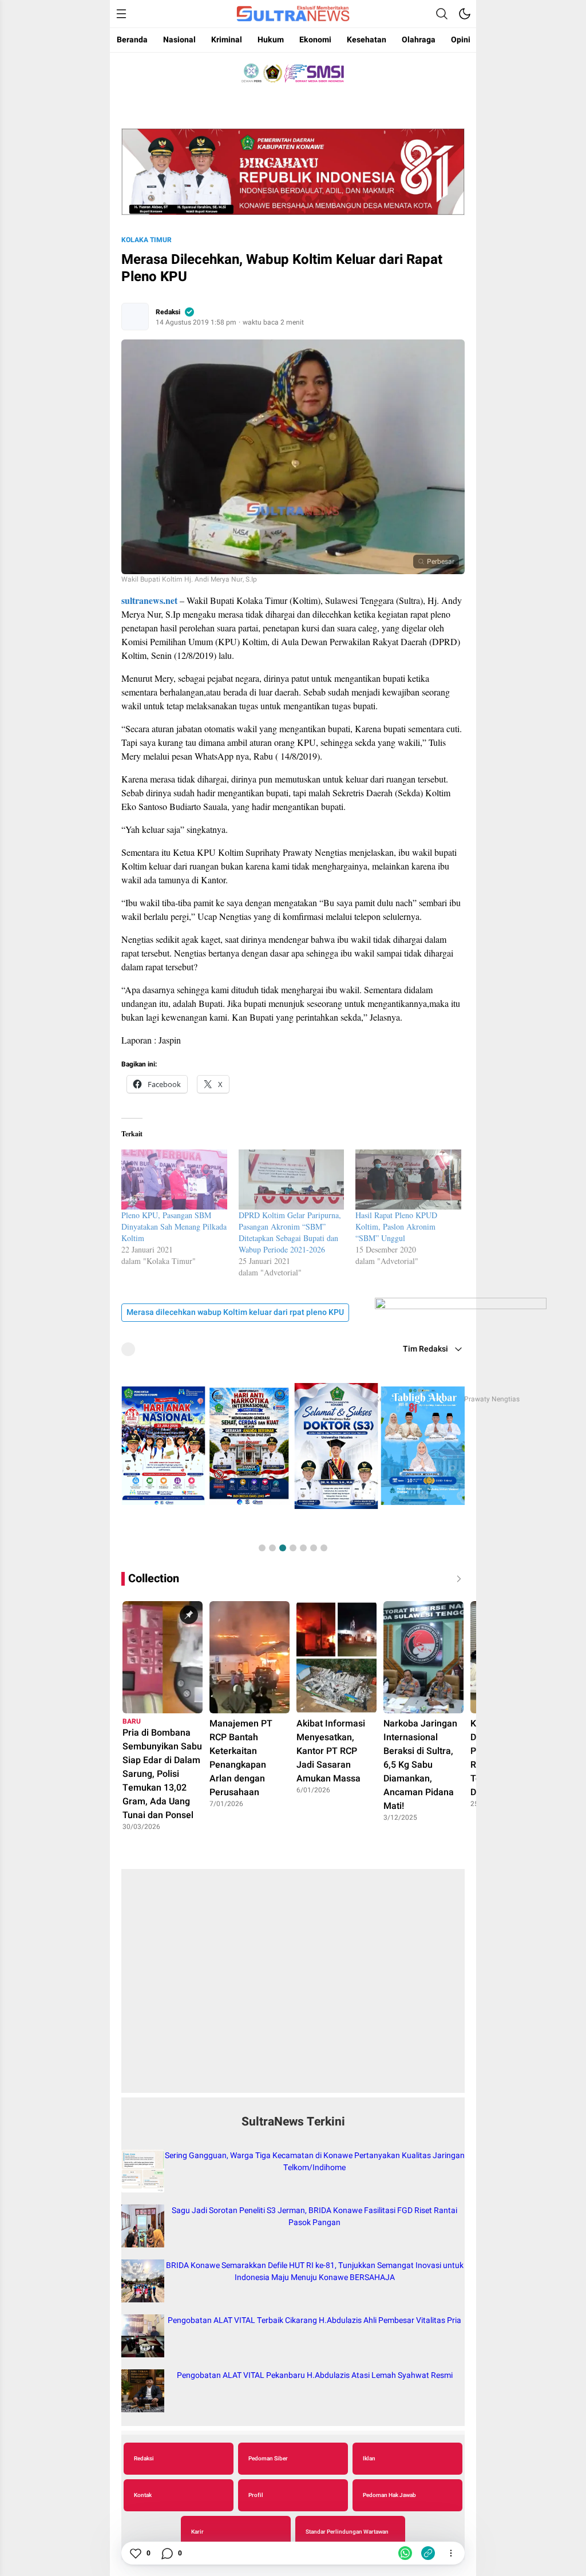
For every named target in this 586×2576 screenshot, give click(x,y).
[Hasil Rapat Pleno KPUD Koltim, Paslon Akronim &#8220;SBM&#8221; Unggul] (408, 1180)
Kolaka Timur (146, 240)
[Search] (442, 14)
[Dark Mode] (465, 14)
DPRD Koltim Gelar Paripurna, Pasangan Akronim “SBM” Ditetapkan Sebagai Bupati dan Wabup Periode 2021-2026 (290, 1232)
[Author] (135, 317)
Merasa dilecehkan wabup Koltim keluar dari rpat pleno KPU (235, 1312)
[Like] (135, 2553)
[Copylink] (428, 2553)
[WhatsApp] (405, 2553)
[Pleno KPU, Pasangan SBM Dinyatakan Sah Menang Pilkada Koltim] (174, 1180)
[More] (451, 2553)
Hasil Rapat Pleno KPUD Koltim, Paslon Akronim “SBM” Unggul (396, 1226)
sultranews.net (149, 600)
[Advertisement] (293, 1987)
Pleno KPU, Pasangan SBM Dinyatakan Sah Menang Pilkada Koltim (174, 1226)
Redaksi (168, 312)
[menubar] (121, 14)
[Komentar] (167, 2553)
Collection (154, 1579)
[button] (262, 1548)
